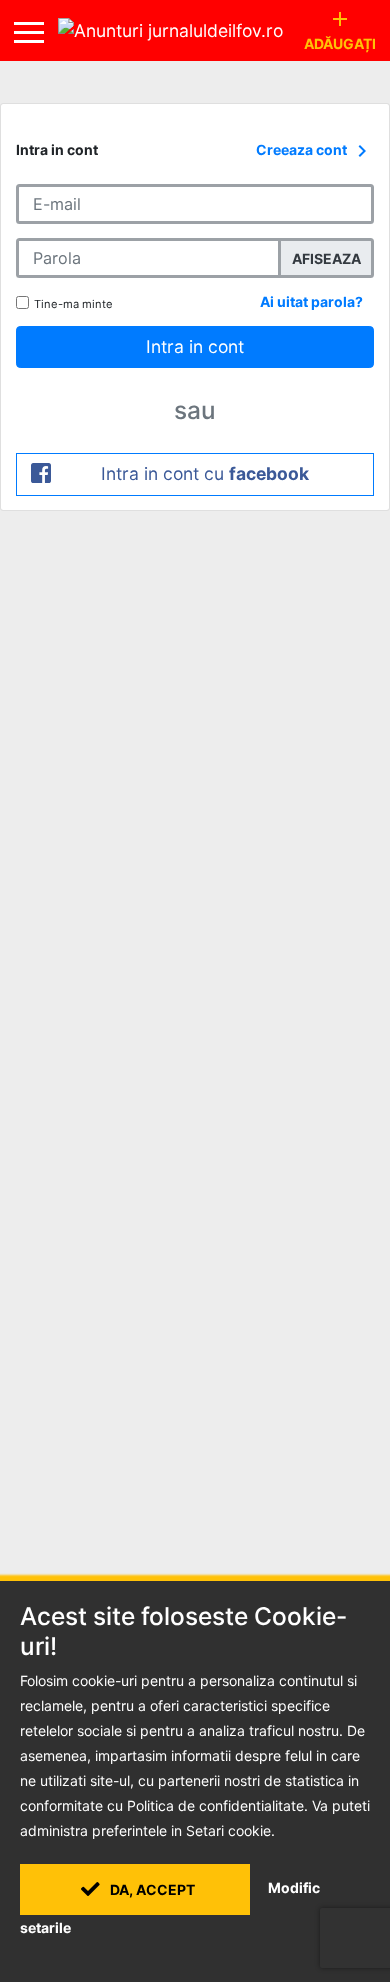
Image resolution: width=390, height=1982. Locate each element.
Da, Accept (151, 1889)
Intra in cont (195, 346)
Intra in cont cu (205, 473)
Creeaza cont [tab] (315, 151)
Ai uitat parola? (311, 301)
